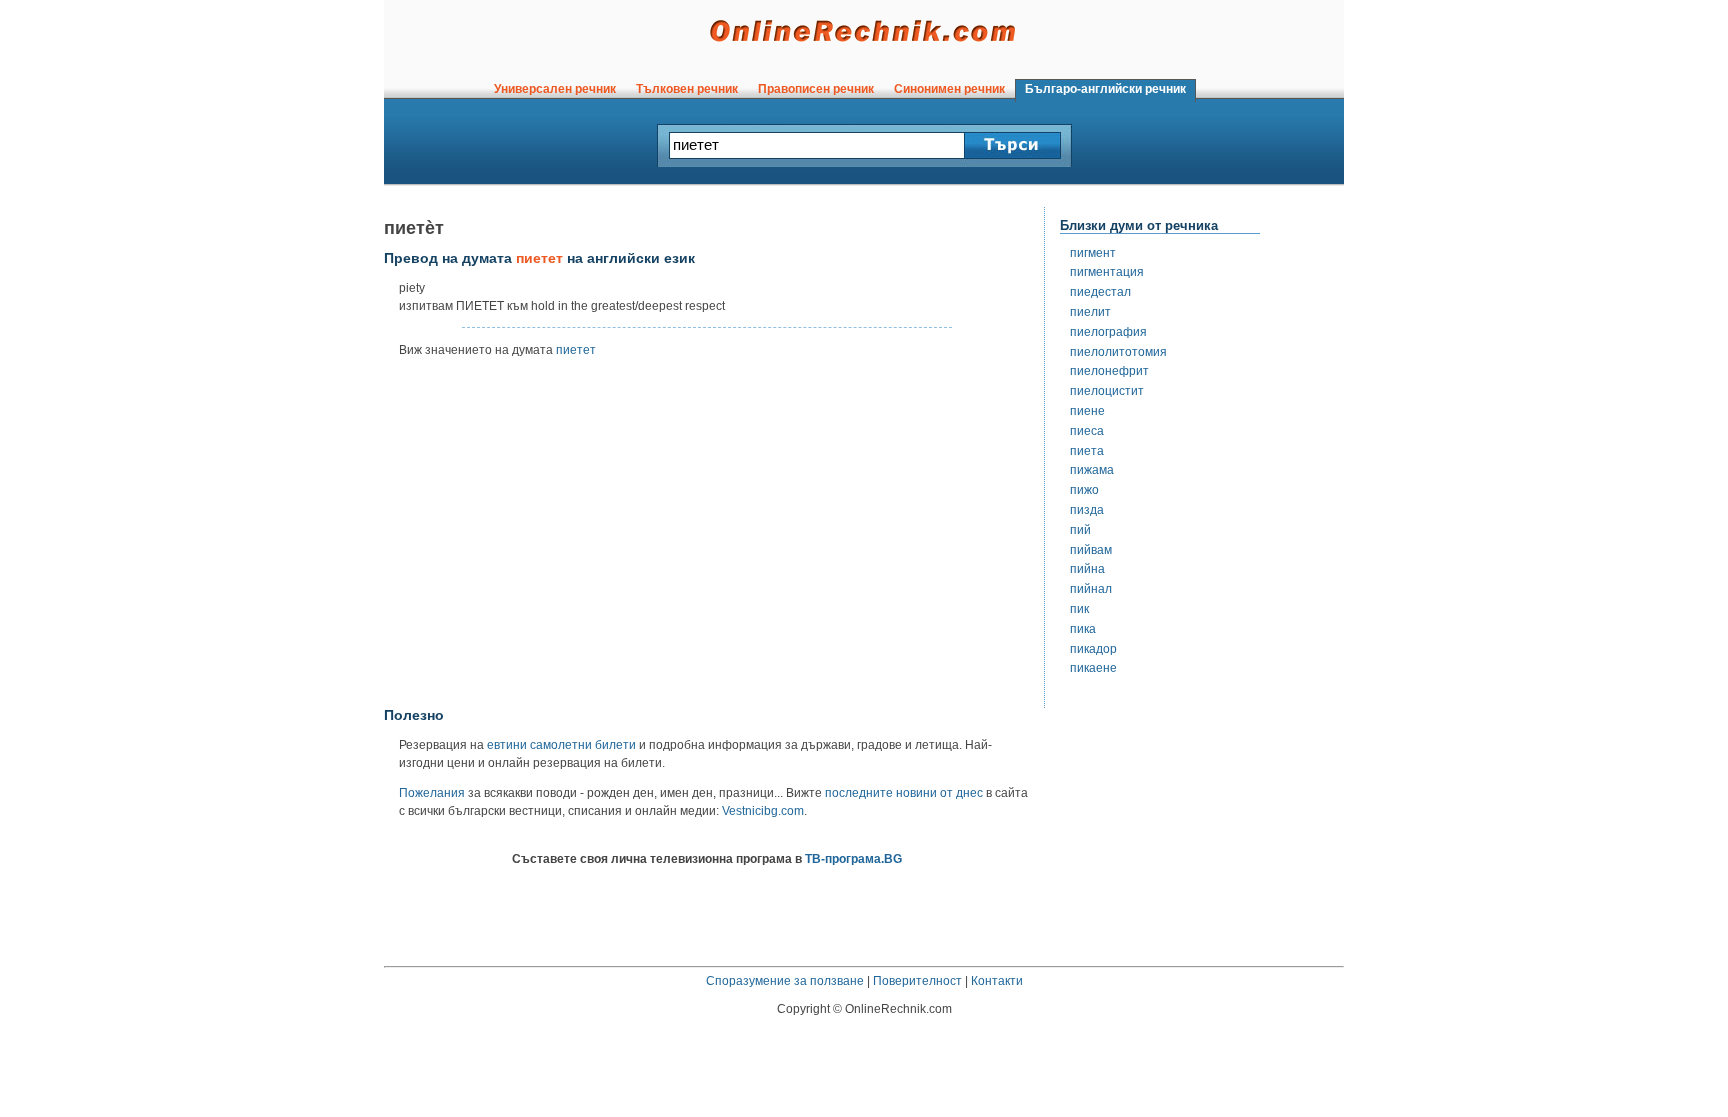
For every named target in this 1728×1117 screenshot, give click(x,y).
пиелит (1090, 312)
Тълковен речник (687, 89)
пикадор (1093, 649)
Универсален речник (555, 89)
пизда (1087, 510)
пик (1079, 609)
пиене (1087, 411)
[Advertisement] (707, 539)
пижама (1092, 470)
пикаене (1093, 668)
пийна (1087, 569)
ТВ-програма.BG (853, 859)
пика (1083, 629)
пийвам (1091, 550)
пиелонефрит (1109, 371)
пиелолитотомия (1118, 352)
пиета (1087, 451)
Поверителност (917, 981)
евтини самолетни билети (561, 745)
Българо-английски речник (1105, 89)
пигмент (1093, 253)
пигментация (1107, 272)
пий (1080, 530)
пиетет (576, 350)
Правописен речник (816, 89)
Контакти (997, 981)
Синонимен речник (949, 89)
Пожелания (432, 793)
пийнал (1091, 589)
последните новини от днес (904, 793)
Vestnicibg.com (763, 811)
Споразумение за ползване (785, 981)
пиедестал (1100, 292)
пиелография (1108, 332)
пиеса (1087, 431)
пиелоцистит (1107, 391)
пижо (1084, 490)
